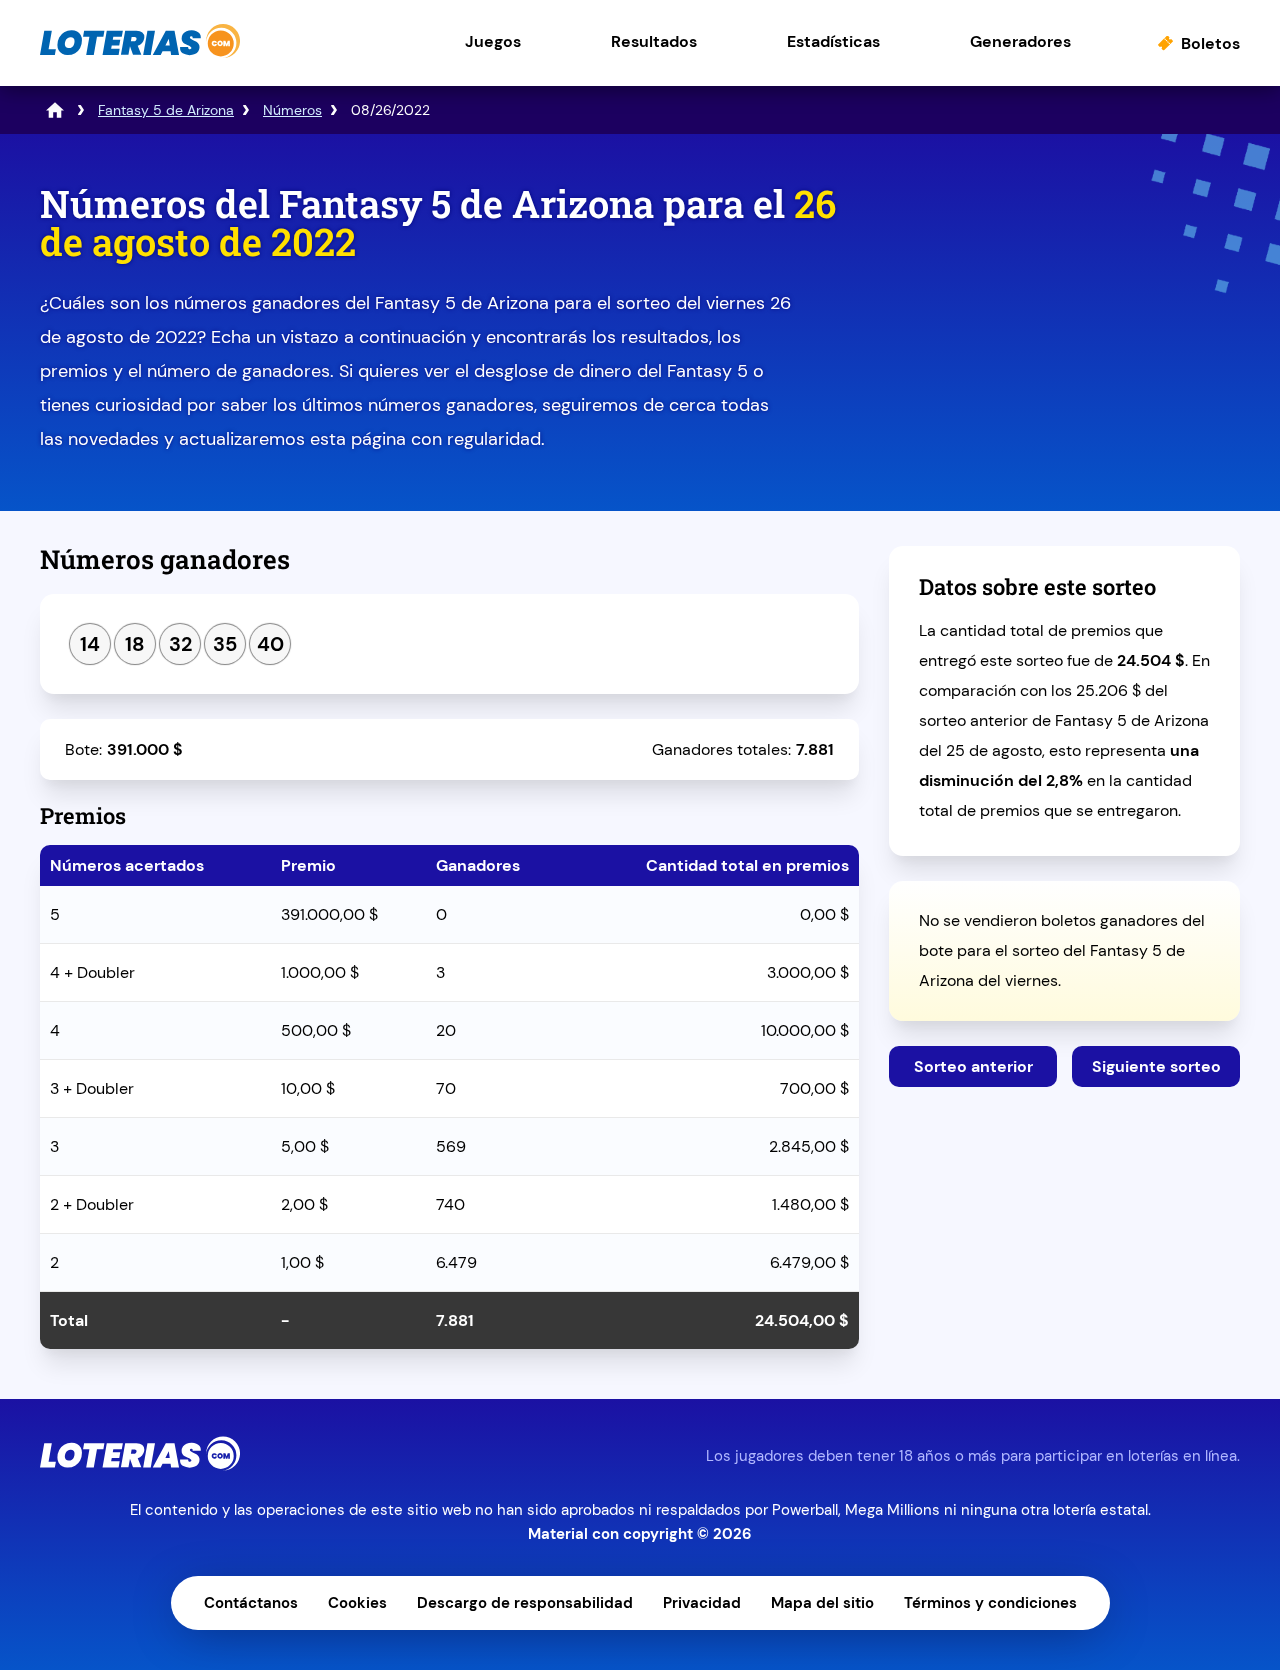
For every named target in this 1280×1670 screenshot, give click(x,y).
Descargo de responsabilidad (525, 1603)
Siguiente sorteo (1156, 1066)
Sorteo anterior (973, 1066)
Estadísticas (833, 41)
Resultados (654, 41)
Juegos (493, 41)
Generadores (1020, 41)
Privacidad (702, 1603)
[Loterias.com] (140, 53)
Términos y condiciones (990, 1603)
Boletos (1210, 43)
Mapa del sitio (822, 1603)
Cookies (357, 1603)
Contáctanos (251, 1603)
